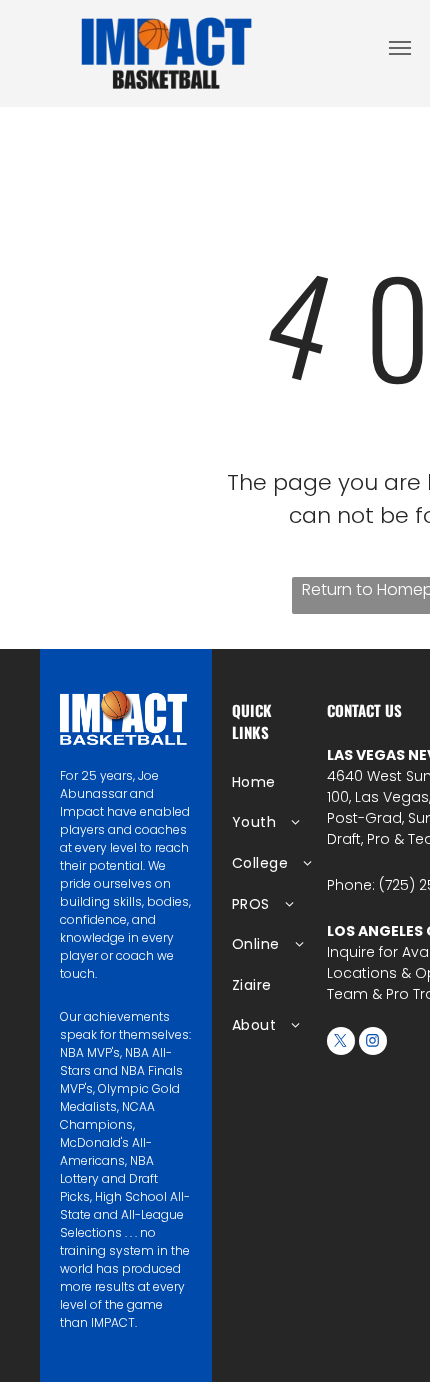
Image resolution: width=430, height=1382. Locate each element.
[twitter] (341, 1043)
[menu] (400, 48)
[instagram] (373, 1043)
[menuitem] (296, 782)
